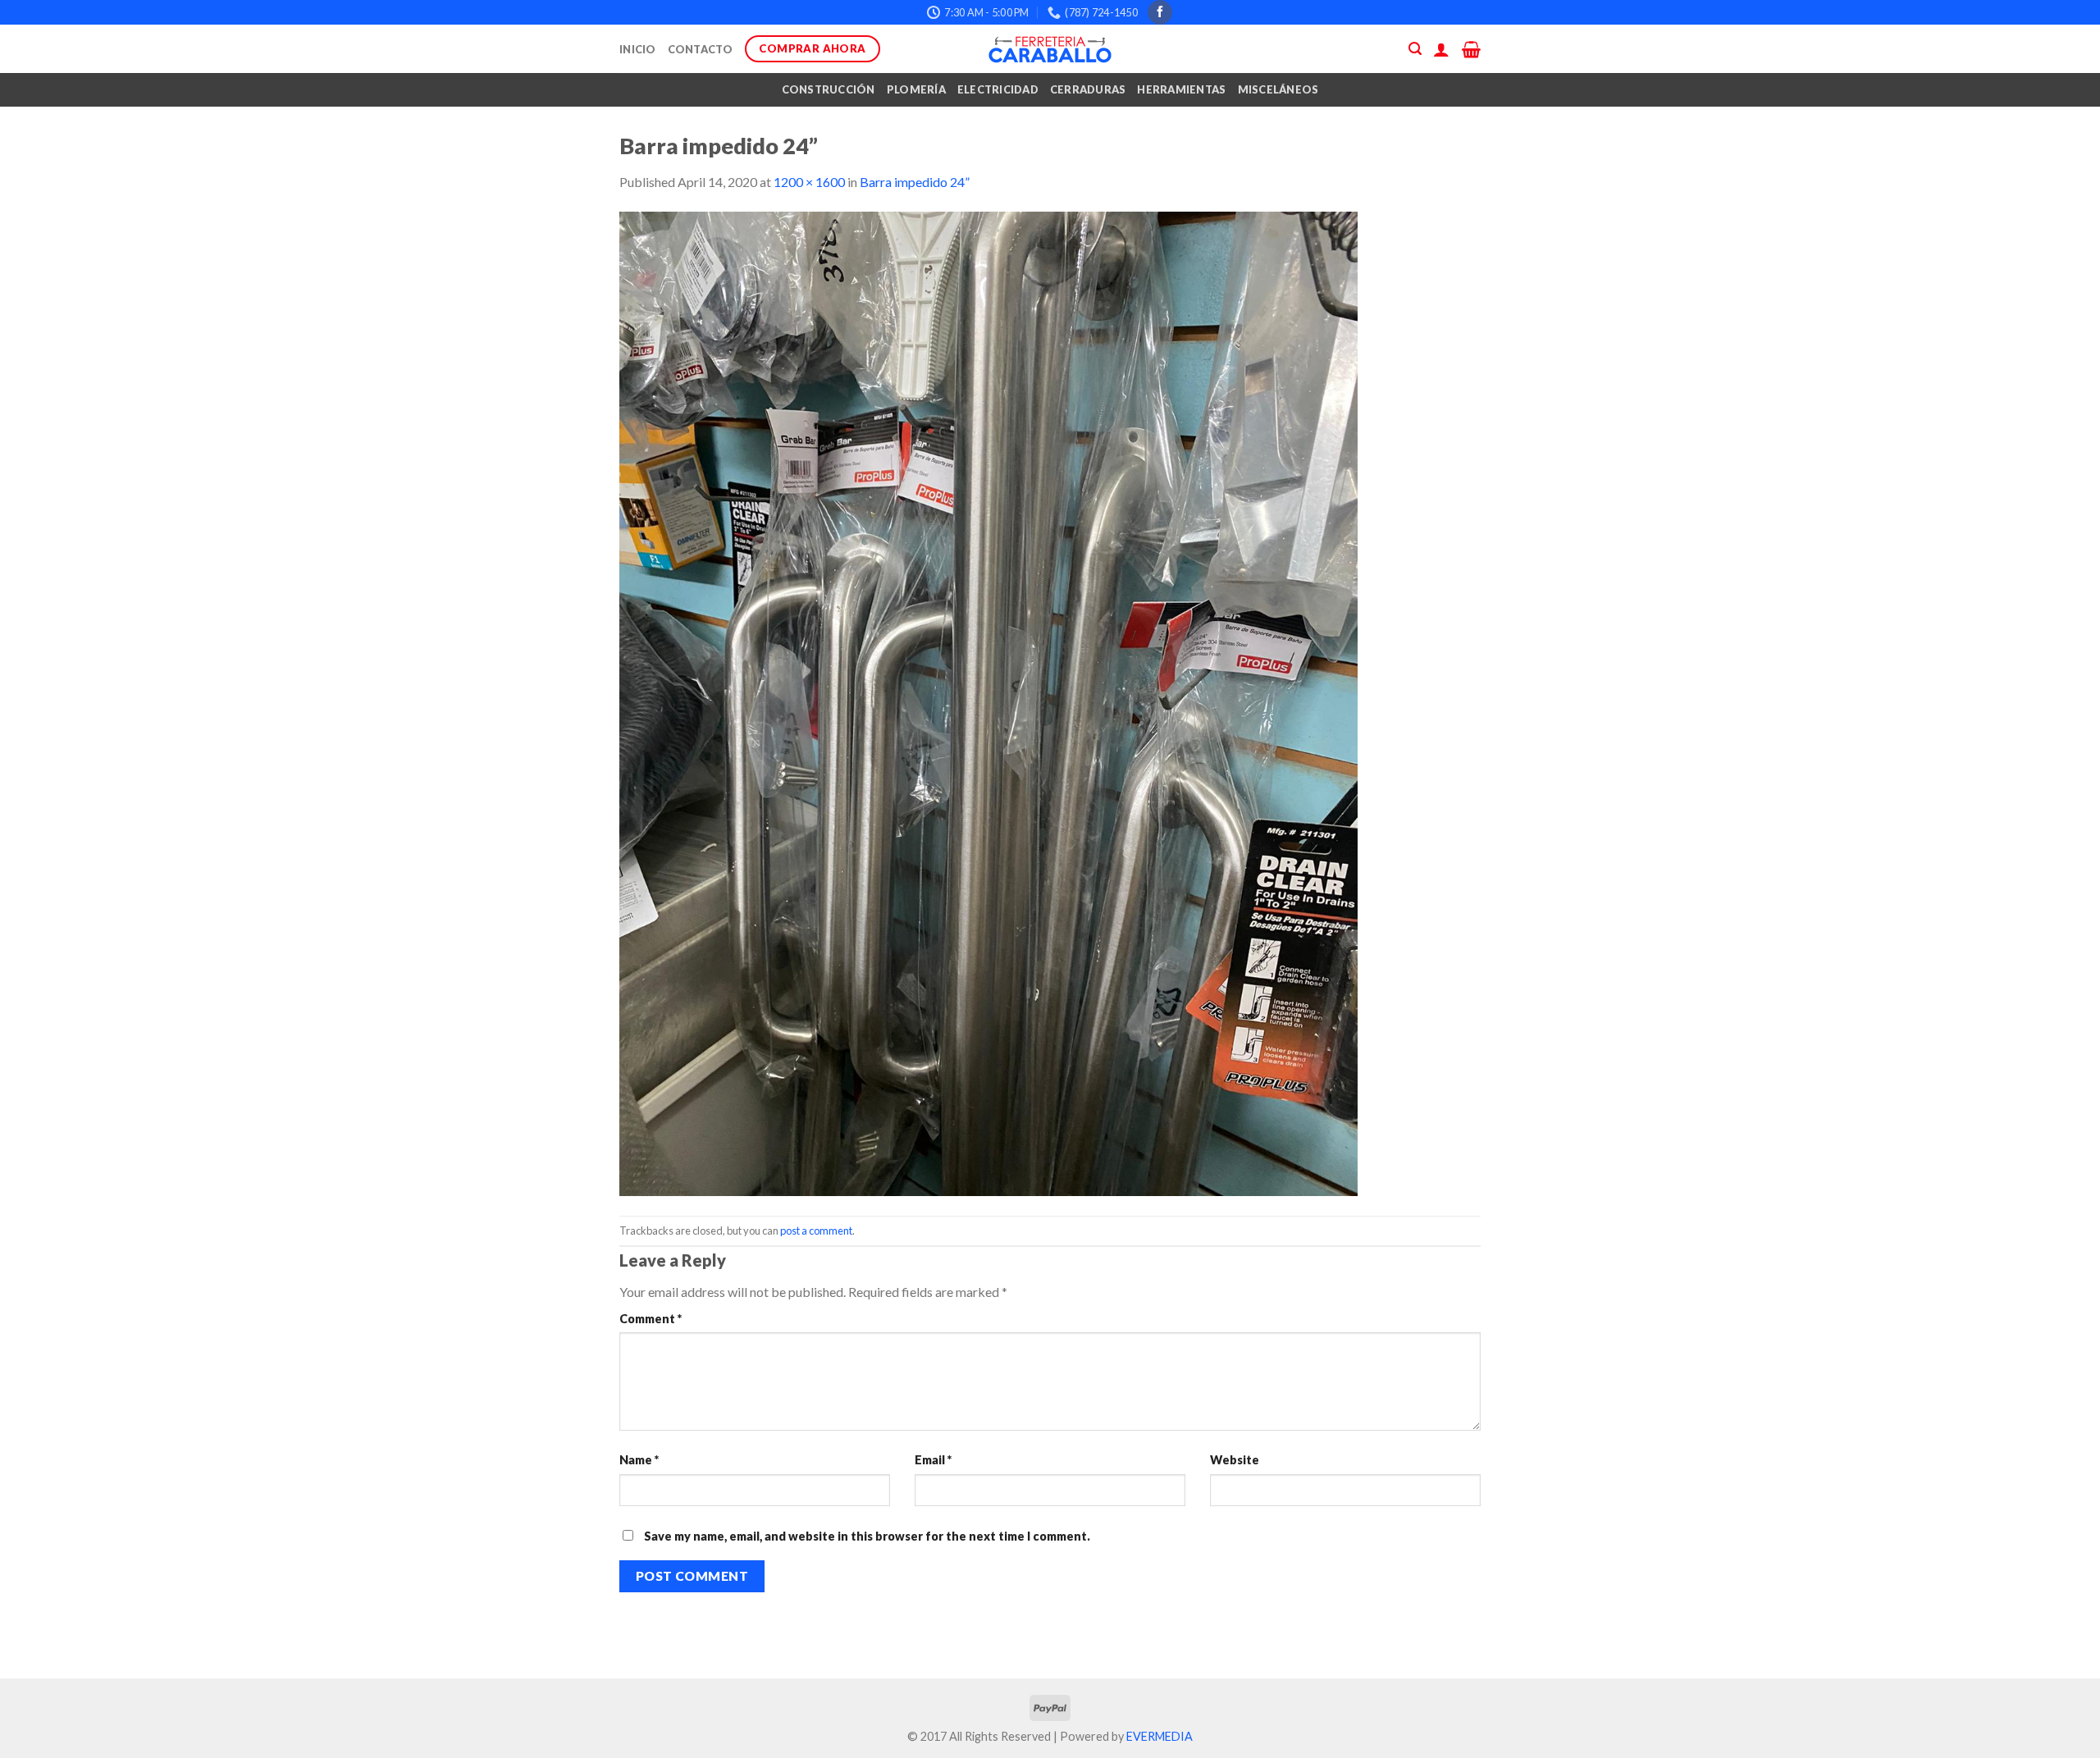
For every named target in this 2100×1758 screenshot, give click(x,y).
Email (933, 1460)
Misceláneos (1278, 89)
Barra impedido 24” (915, 182)
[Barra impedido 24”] (988, 703)
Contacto (701, 49)
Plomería (916, 89)
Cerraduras (1088, 89)
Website (1235, 1460)
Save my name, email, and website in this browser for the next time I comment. (867, 1536)
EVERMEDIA (1160, 1736)
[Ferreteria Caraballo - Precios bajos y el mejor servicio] (1050, 49)
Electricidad (998, 89)
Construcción (829, 89)
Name (639, 1460)
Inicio (638, 49)
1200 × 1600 (809, 182)
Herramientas (1181, 89)
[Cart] (1471, 49)
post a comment (816, 1231)
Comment (651, 1319)
